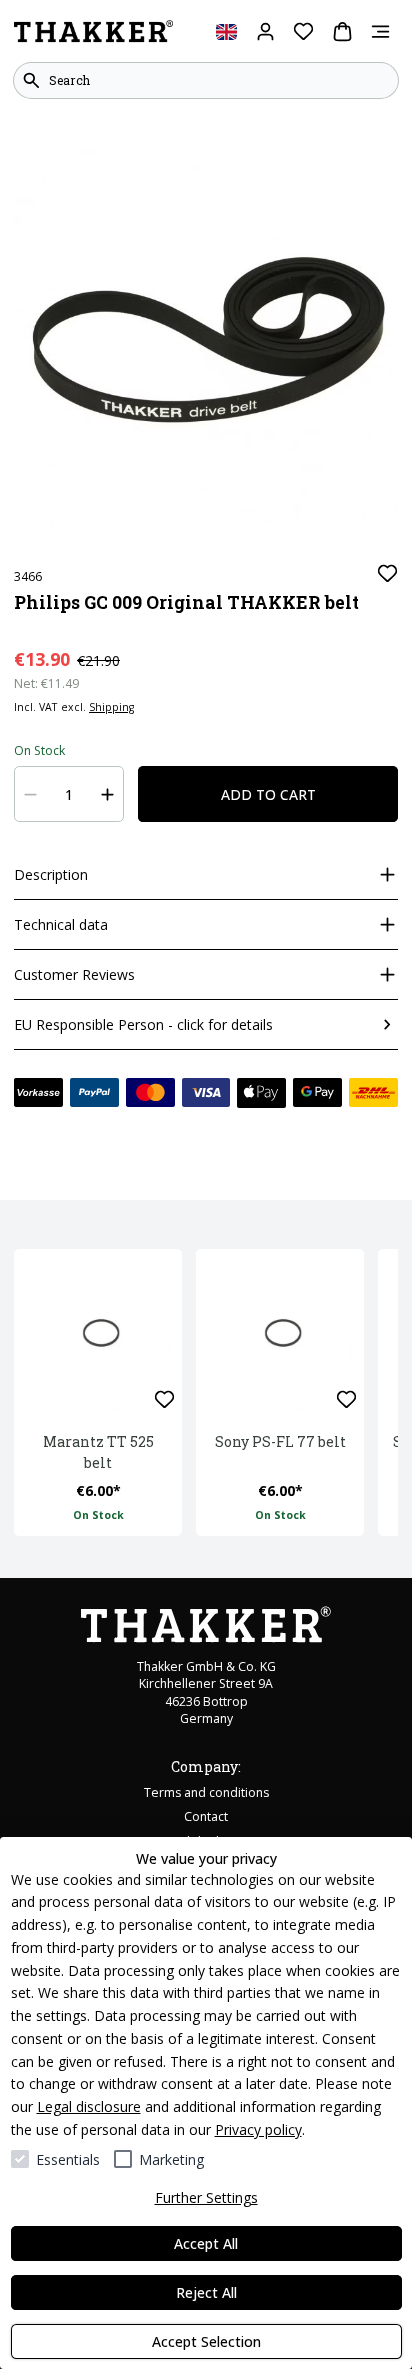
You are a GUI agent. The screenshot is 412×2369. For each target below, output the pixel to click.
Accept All (206, 2243)
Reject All (206, 2292)
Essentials (68, 2159)
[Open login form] (265, 31)
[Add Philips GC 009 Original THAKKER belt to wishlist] (387, 573)
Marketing (171, 2159)
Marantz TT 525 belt (98, 1452)
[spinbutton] (69, 794)
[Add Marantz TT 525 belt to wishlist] (164, 1399)
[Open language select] (226, 31)
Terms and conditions (206, 1792)
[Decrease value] (31, 794)
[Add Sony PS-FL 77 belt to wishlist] (346, 1399)
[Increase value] (108, 794)
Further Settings (206, 2197)
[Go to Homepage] (93, 32)
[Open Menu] (380, 31)
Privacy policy (258, 2129)
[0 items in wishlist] (303, 31)
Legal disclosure (89, 2106)
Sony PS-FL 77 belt (280, 1441)
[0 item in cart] (342, 31)
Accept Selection (206, 2341)
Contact (206, 1816)
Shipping (111, 707)
